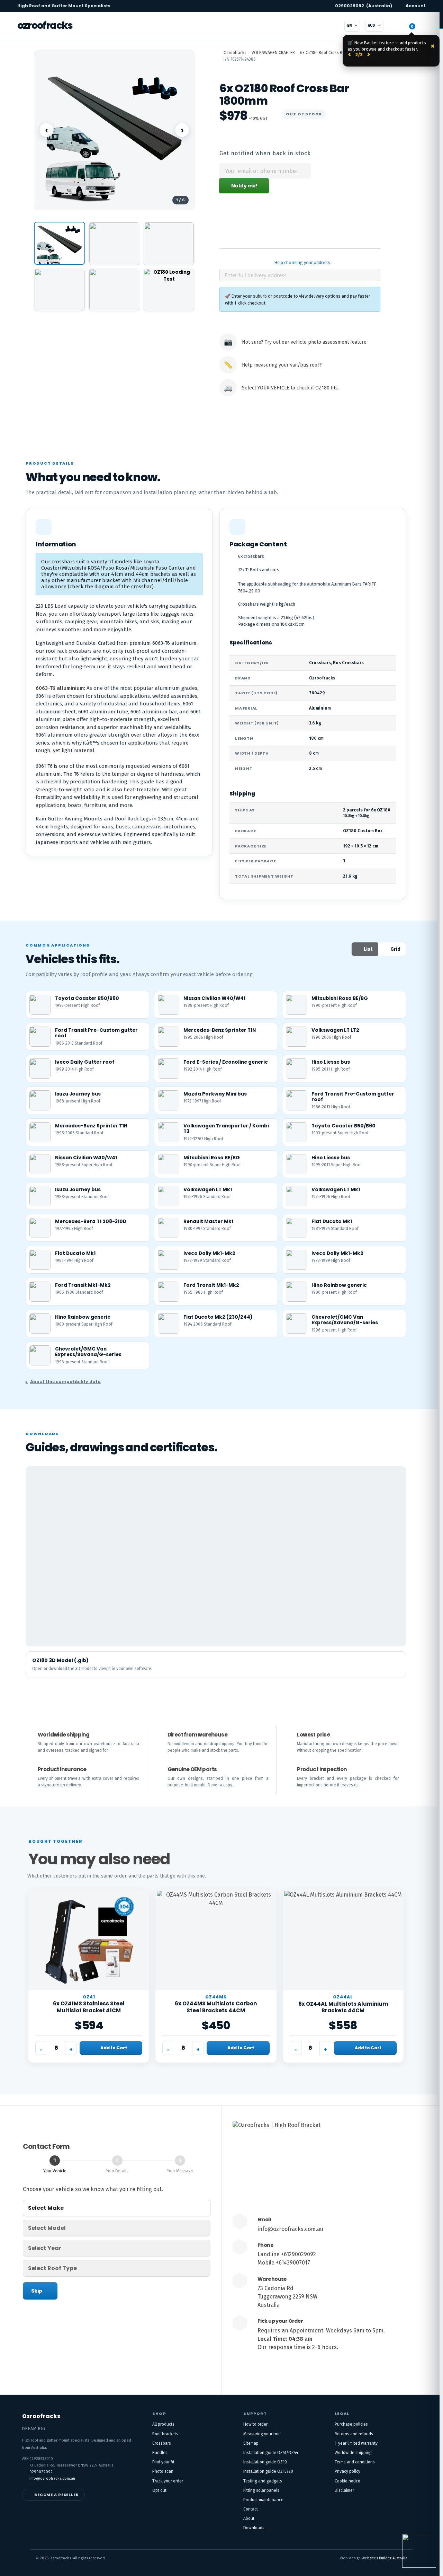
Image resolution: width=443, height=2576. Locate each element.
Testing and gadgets (263, 2481)
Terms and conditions (355, 2462)
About (249, 2518)
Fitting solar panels (261, 2490)
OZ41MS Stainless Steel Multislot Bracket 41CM (89, 2007)
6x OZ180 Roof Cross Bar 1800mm (331, 53)
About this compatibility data (65, 1382)
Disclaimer (344, 2490)
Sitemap (251, 2443)
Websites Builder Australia (385, 2558)
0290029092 (364, 6)
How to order (255, 2424)
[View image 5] (114, 289)
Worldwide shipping (353, 2453)
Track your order (168, 2481)
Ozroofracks (45, 25)
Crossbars (162, 2443)
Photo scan (163, 2471)
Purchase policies (351, 2424)
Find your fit (163, 2462)
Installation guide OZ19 (265, 2462)
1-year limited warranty (356, 2443)
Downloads (254, 2528)
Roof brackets (165, 2434)
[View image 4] (60, 289)
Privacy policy (347, 2471)
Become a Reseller (57, 2495)
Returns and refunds (354, 2434)
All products (163, 2424)
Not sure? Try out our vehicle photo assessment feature (304, 342)
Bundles (160, 2453)
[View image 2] (114, 243)
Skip (37, 2291)
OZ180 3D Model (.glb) (60, 1660)
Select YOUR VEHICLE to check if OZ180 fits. (290, 388)
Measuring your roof (262, 2434)
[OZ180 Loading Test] (169, 289)
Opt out (159, 2490)
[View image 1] (60, 243)
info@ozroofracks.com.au (290, 2229)
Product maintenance (263, 2500)
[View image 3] (169, 243)
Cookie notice (347, 2481)
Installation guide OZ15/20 (268, 2471)
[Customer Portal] (395, 26)
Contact (251, 2509)
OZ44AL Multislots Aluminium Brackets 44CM (343, 2007)
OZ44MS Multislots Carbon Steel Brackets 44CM (216, 2007)
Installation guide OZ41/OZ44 (271, 2453)
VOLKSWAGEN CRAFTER (273, 53)
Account (416, 6)
